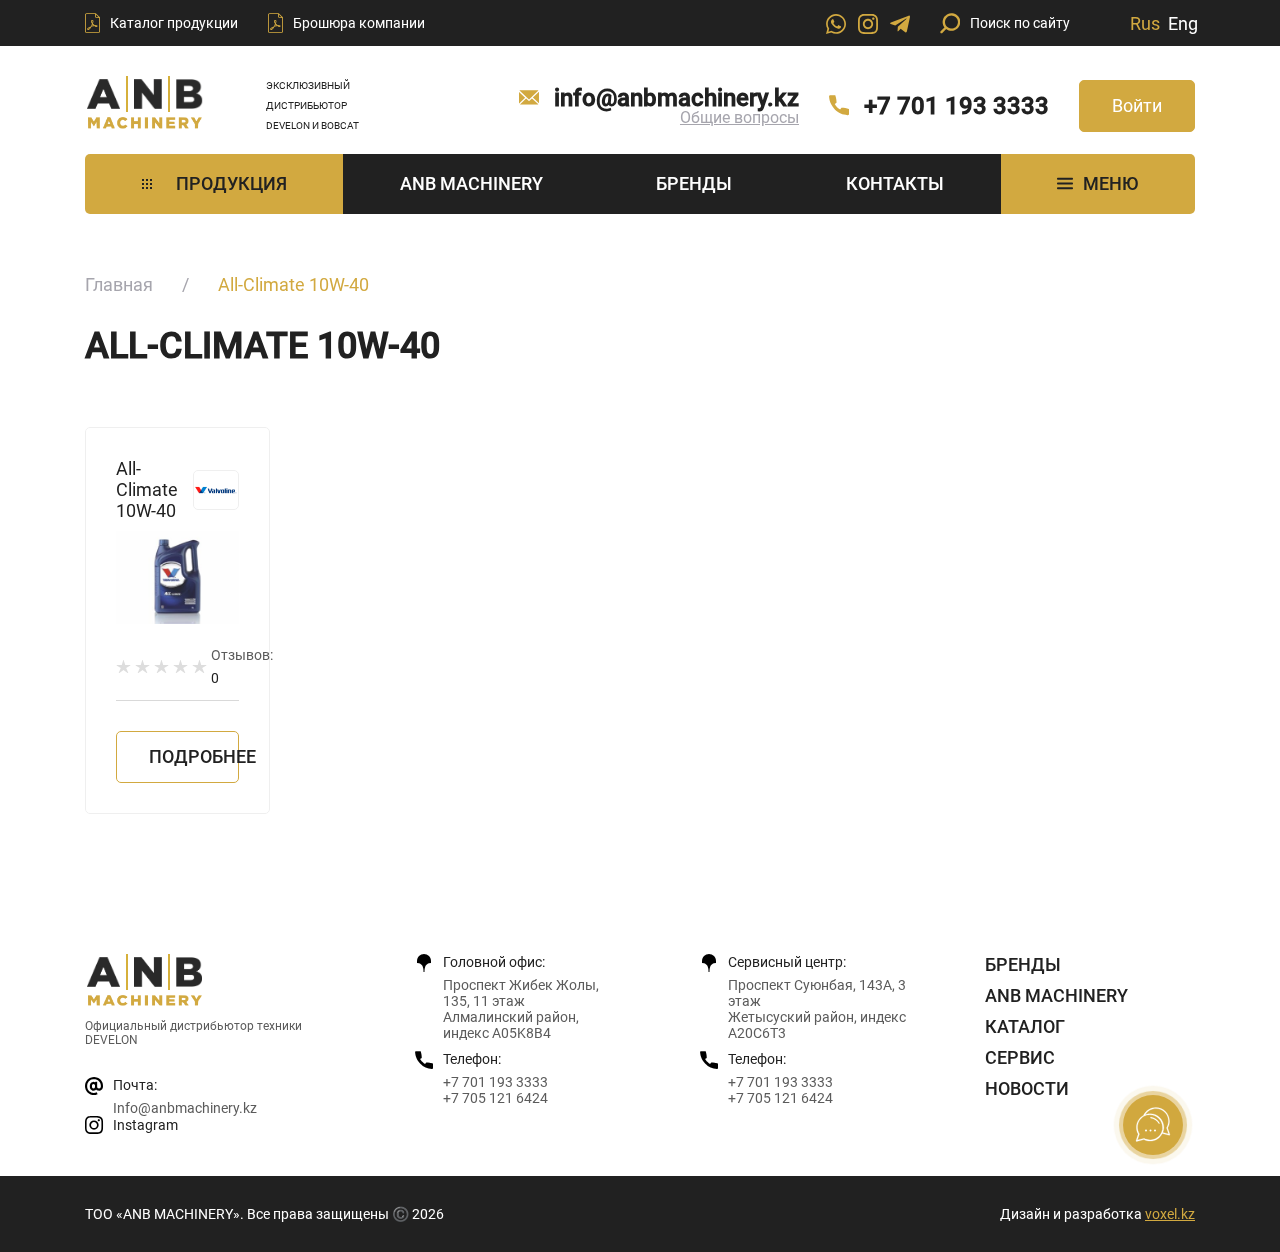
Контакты (895, 183)
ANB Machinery (471, 183)
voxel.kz (1170, 1214)
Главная (119, 284)
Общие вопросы (739, 117)
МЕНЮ (1110, 183)
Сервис (1020, 1057)
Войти (1137, 105)
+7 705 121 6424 (495, 1098)
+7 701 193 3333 (956, 106)
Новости (1027, 1088)
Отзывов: (242, 666)
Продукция (231, 183)
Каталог (1025, 1026)
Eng (1183, 23)
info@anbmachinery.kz (676, 98)
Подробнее (194, 756)
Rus (1145, 23)
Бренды (694, 183)
